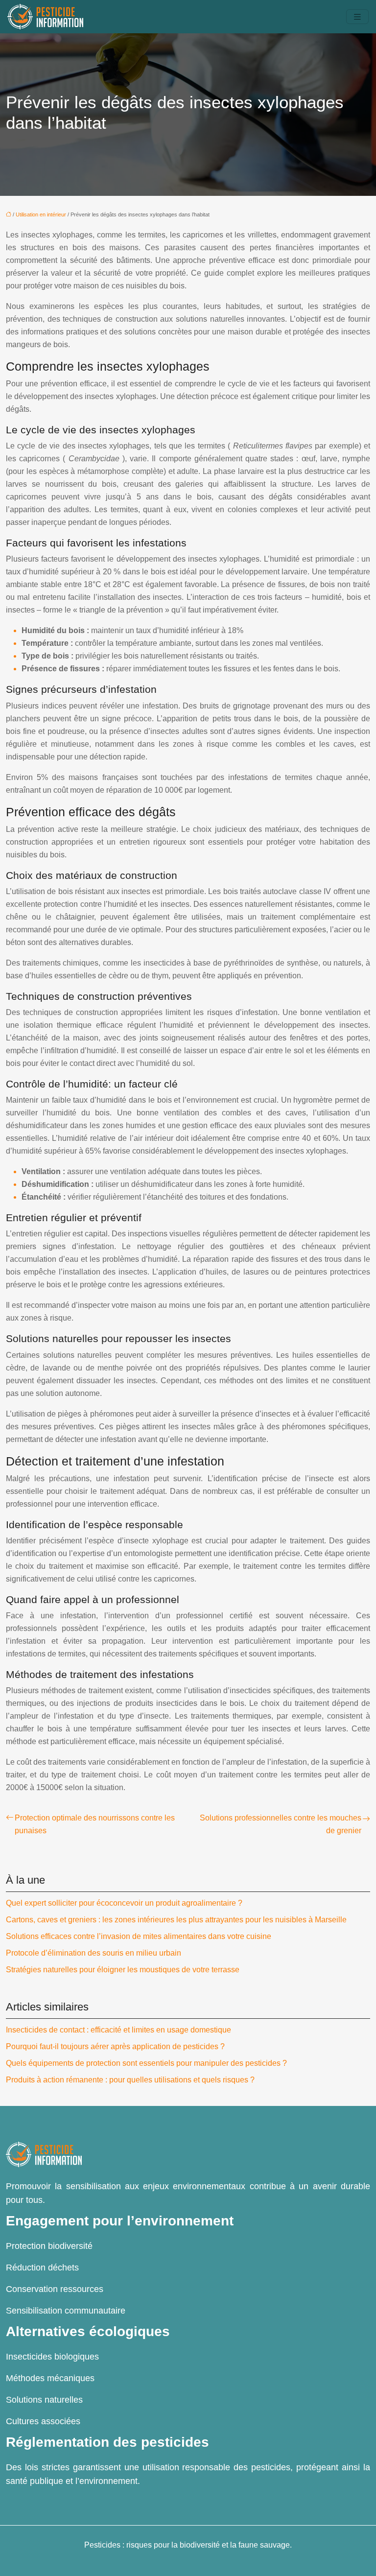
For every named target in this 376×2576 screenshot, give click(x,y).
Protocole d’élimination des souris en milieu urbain (94, 1953)
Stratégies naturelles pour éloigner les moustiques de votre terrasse (123, 1970)
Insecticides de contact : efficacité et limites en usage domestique (118, 2030)
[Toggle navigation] (357, 17)
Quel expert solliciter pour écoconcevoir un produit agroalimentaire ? (124, 1903)
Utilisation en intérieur (41, 214)
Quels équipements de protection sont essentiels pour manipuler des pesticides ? (146, 2063)
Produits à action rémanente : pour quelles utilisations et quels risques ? (130, 2080)
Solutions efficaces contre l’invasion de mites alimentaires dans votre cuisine (139, 1936)
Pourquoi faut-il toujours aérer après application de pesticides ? (115, 2046)
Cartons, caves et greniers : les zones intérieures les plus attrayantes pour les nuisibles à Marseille (176, 1920)
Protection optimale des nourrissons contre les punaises (95, 1824)
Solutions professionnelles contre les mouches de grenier (281, 1824)
